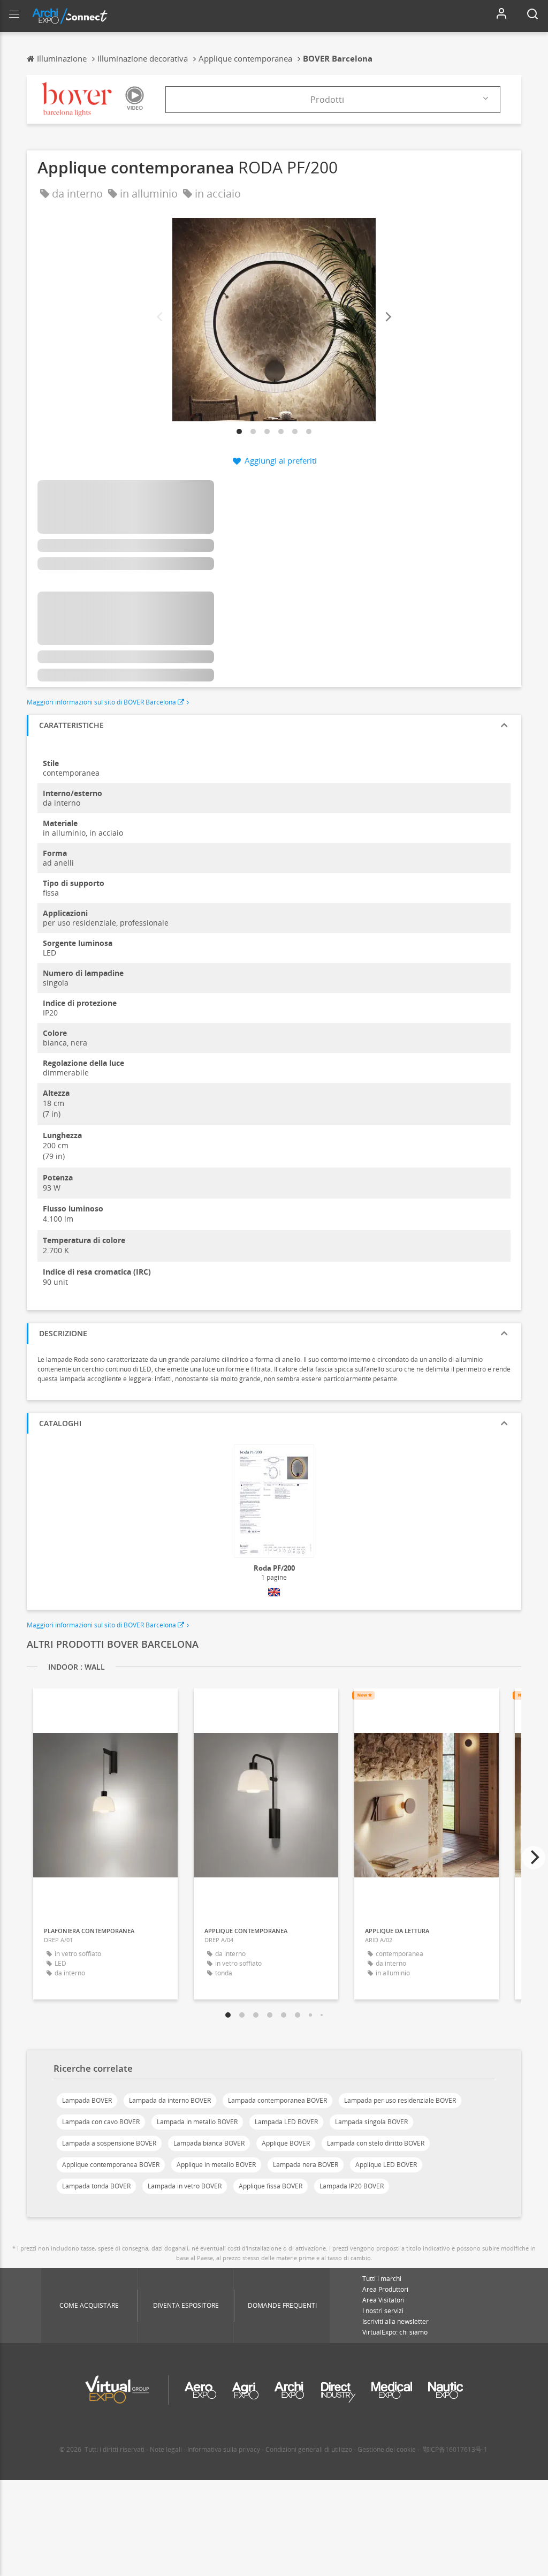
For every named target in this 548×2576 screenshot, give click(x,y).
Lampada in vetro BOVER (185, 2186)
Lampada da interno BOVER (170, 2100)
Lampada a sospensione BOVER (109, 2143)
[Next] (387, 317)
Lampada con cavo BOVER (101, 2122)
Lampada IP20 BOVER (352, 2186)
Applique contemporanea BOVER (111, 2165)
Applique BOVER (286, 2143)
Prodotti (327, 100)
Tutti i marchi (382, 2279)
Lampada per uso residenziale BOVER (400, 2100)
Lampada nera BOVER (306, 2165)
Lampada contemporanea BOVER (277, 2100)
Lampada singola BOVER (371, 2122)
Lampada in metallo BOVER (197, 2122)
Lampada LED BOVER (286, 2122)
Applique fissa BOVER (271, 2186)
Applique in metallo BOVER (216, 2165)
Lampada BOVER (87, 2100)
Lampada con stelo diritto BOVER (376, 2143)
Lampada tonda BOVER (96, 2186)
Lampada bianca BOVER (209, 2143)
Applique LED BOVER (386, 2165)
